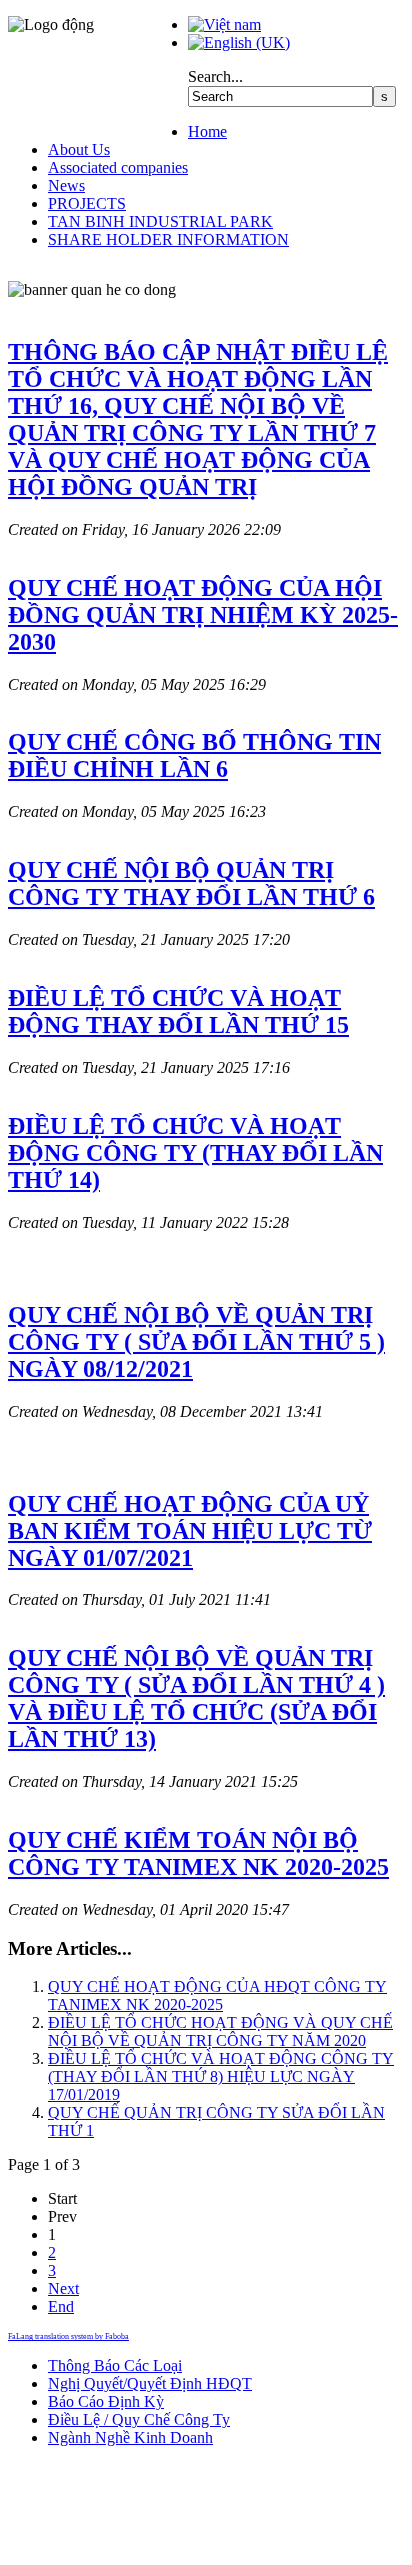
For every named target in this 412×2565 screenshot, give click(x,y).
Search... (215, 76)
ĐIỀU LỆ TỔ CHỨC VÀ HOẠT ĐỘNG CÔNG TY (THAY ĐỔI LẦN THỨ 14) (195, 1153)
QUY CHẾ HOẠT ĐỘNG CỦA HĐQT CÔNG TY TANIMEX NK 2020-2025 (217, 1995)
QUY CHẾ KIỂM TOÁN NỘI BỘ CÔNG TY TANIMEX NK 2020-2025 (198, 1853)
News (66, 185)
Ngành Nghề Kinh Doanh (130, 2437)
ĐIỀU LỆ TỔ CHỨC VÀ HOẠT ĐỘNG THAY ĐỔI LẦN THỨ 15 (178, 1011)
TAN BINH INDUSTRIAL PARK (160, 221)
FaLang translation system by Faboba (68, 2336)
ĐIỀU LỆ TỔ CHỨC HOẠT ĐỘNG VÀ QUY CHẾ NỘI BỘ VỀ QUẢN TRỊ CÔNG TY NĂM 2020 (220, 2031)
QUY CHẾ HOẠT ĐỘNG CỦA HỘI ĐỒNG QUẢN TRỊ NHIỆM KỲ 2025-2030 (203, 615)
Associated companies (118, 167)
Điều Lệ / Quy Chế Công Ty (139, 2419)
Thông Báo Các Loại (115, 2365)
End (61, 2306)
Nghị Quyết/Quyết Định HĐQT (150, 2383)
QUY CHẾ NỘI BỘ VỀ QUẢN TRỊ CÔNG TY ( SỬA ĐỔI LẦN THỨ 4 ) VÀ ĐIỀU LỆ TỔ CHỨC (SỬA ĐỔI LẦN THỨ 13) (196, 1698)
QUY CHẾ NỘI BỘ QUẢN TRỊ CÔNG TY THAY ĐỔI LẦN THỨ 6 (191, 883)
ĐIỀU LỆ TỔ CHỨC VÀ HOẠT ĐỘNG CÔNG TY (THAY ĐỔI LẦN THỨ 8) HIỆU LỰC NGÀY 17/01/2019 (221, 2076)
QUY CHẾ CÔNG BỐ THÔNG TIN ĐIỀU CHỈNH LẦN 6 (194, 755)
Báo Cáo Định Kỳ (106, 2401)
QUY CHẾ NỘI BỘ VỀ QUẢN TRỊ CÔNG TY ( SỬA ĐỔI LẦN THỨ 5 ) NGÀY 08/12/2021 (196, 1342)
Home (207, 131)
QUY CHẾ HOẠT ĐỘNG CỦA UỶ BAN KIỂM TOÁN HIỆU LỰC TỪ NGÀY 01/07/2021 (190, 1531)
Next (63, 2288)
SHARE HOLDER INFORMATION (168, 239)
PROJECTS (87, 203)
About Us (79, 149)
